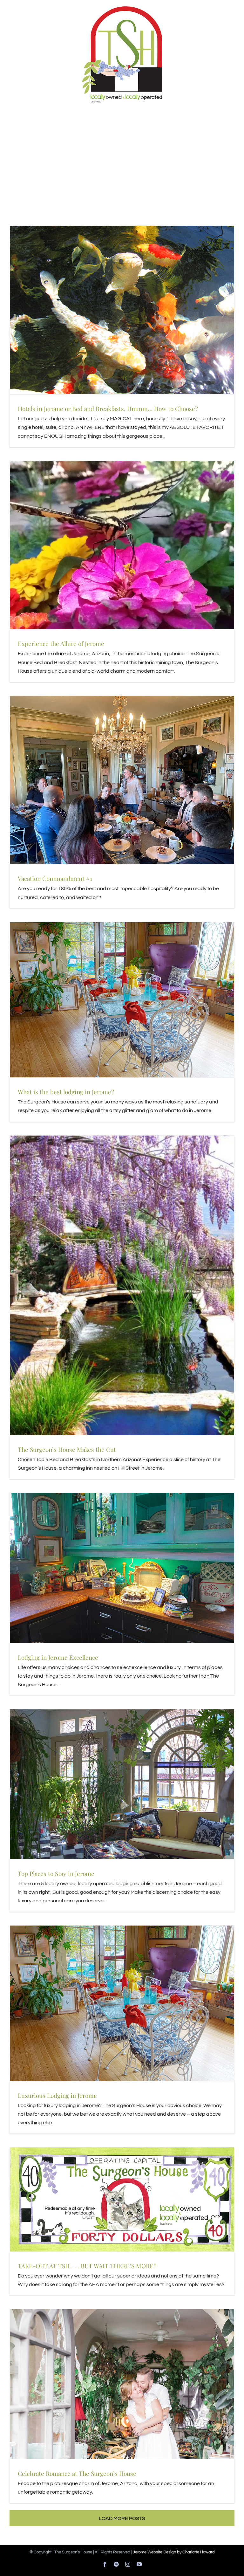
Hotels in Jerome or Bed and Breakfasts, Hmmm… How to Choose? (108, 409)
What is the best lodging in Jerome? (66, 1092)
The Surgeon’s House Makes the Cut (67, 1449)
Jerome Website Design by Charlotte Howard (174, 2552)
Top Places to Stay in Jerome (56, 1873)
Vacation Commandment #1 (55, 878)
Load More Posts (122, 2518)
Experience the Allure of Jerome (61, 643)
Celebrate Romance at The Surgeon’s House (77, 2473)
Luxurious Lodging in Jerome (57, 2095)
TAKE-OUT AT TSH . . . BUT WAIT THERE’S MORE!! (87, 2266)
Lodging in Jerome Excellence (58, 1657)
